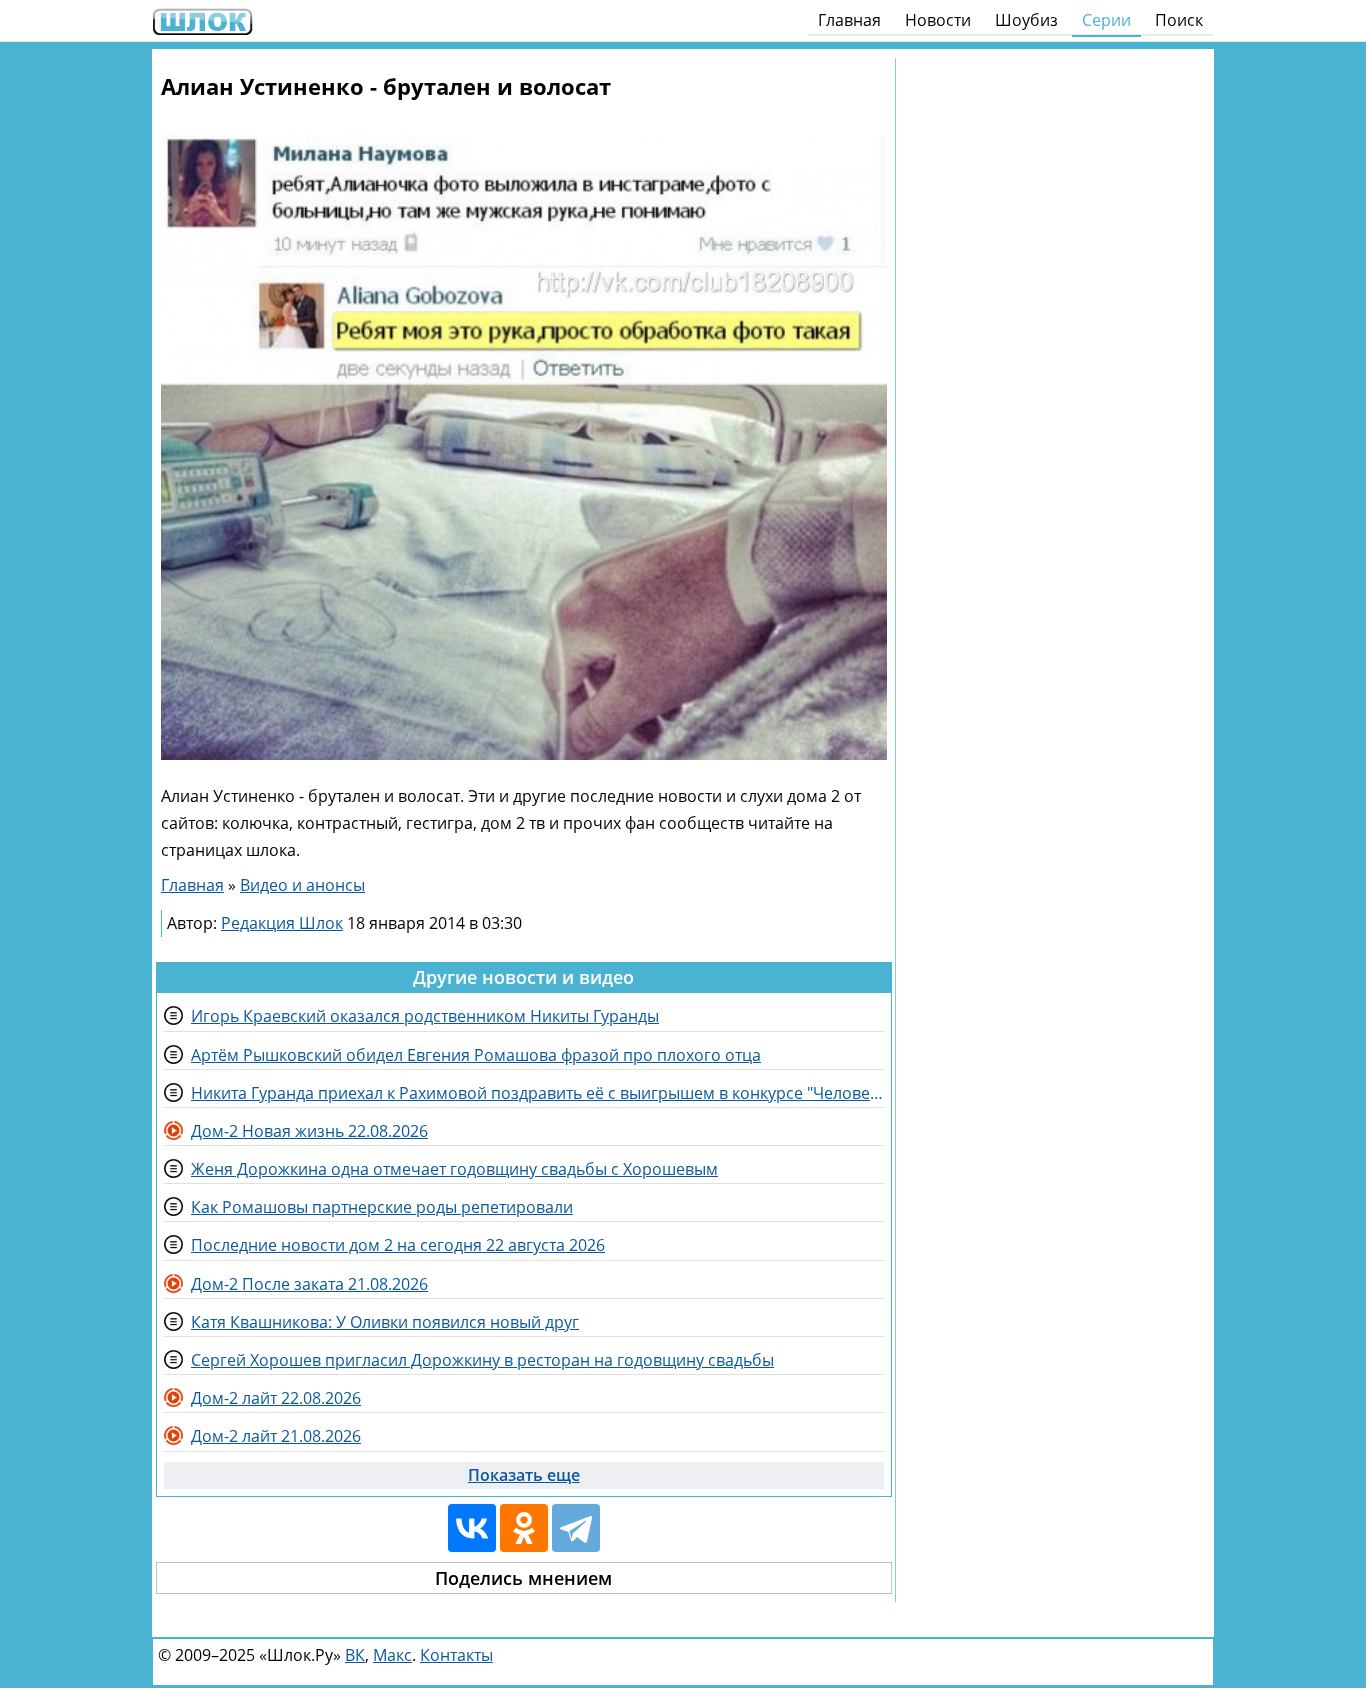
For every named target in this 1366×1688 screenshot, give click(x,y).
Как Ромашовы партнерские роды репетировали (382, 1207)
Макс (392, 1655)
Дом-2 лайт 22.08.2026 (276, 1398)
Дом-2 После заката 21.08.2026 (309, 1284)
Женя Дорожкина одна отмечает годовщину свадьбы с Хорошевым (454, 1169)
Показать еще (524, 1475)
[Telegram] (576, 1528)
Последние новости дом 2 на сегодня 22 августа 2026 (398, 1245)
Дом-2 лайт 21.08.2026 (276, 1436)
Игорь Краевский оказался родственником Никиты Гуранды (425, 1016)
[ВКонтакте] (472, 1528)
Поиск (1179, 20)
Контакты (456, 1655)
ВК (355, 1655)
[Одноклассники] (524, 1528)
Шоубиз (1026, 20)
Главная (849, 20)
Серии (1106, 20)
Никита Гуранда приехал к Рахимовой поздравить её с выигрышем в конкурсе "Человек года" (537, 1093)
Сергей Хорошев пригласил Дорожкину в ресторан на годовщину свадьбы (482, 1360)
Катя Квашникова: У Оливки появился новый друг (385, 1322)
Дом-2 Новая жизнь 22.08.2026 (309, 1131)
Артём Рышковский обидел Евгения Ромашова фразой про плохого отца (476, 1055)
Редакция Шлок (282, 923)
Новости (938, 20)
